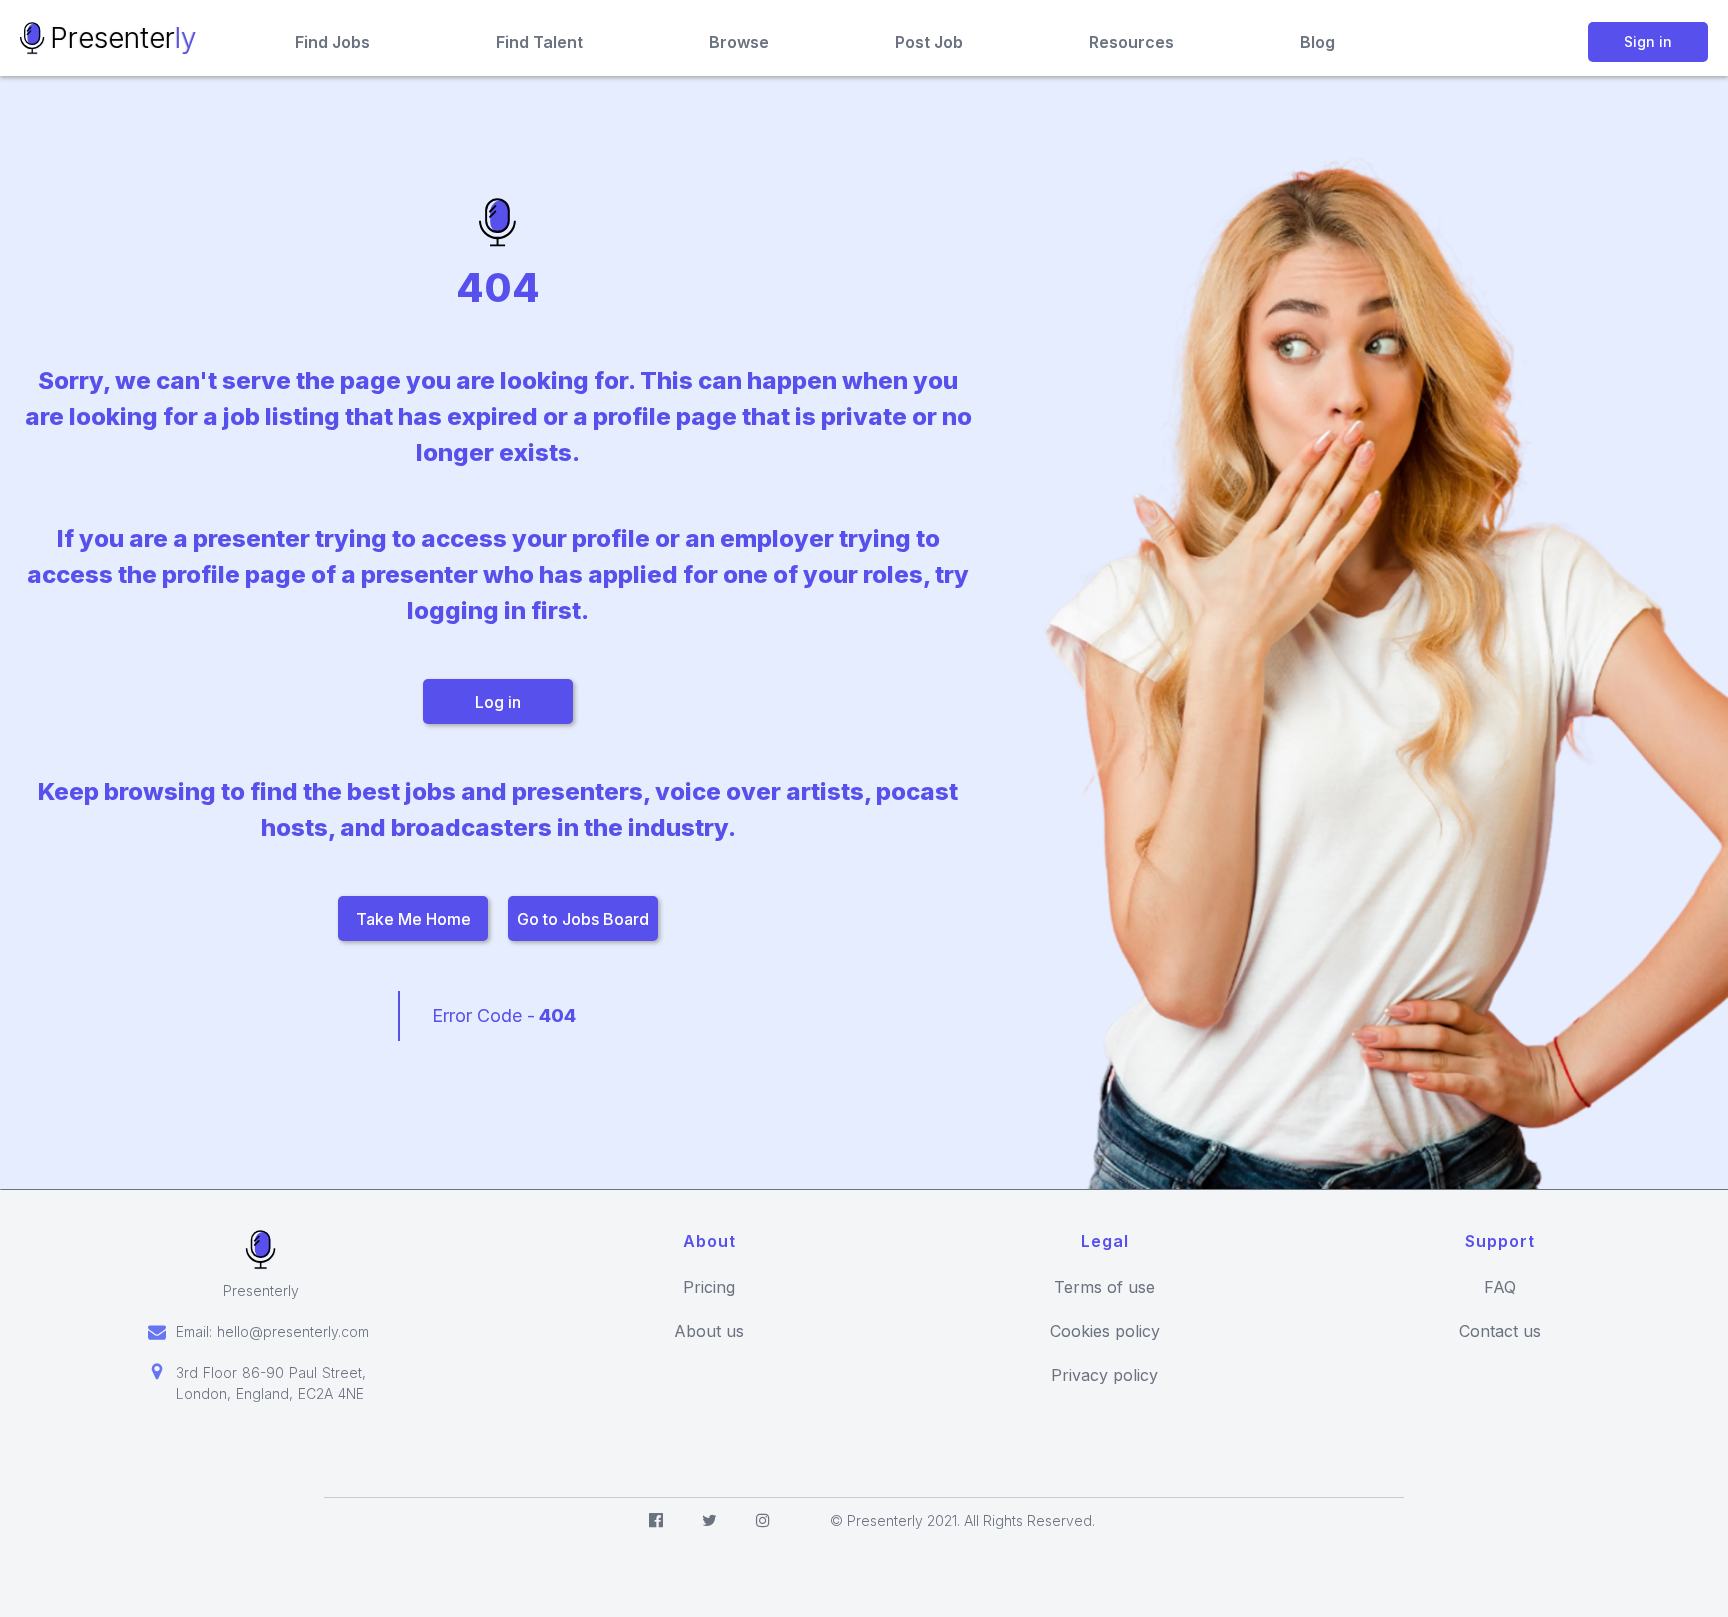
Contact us (1500, 1331)
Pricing (709, 1287)
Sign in (1648, 41)
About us (709, 1331)
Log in (498, 702)
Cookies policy (1105, 1331)
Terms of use (1104, 1287)
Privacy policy (1104, 1375)
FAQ (1500, 1287)
